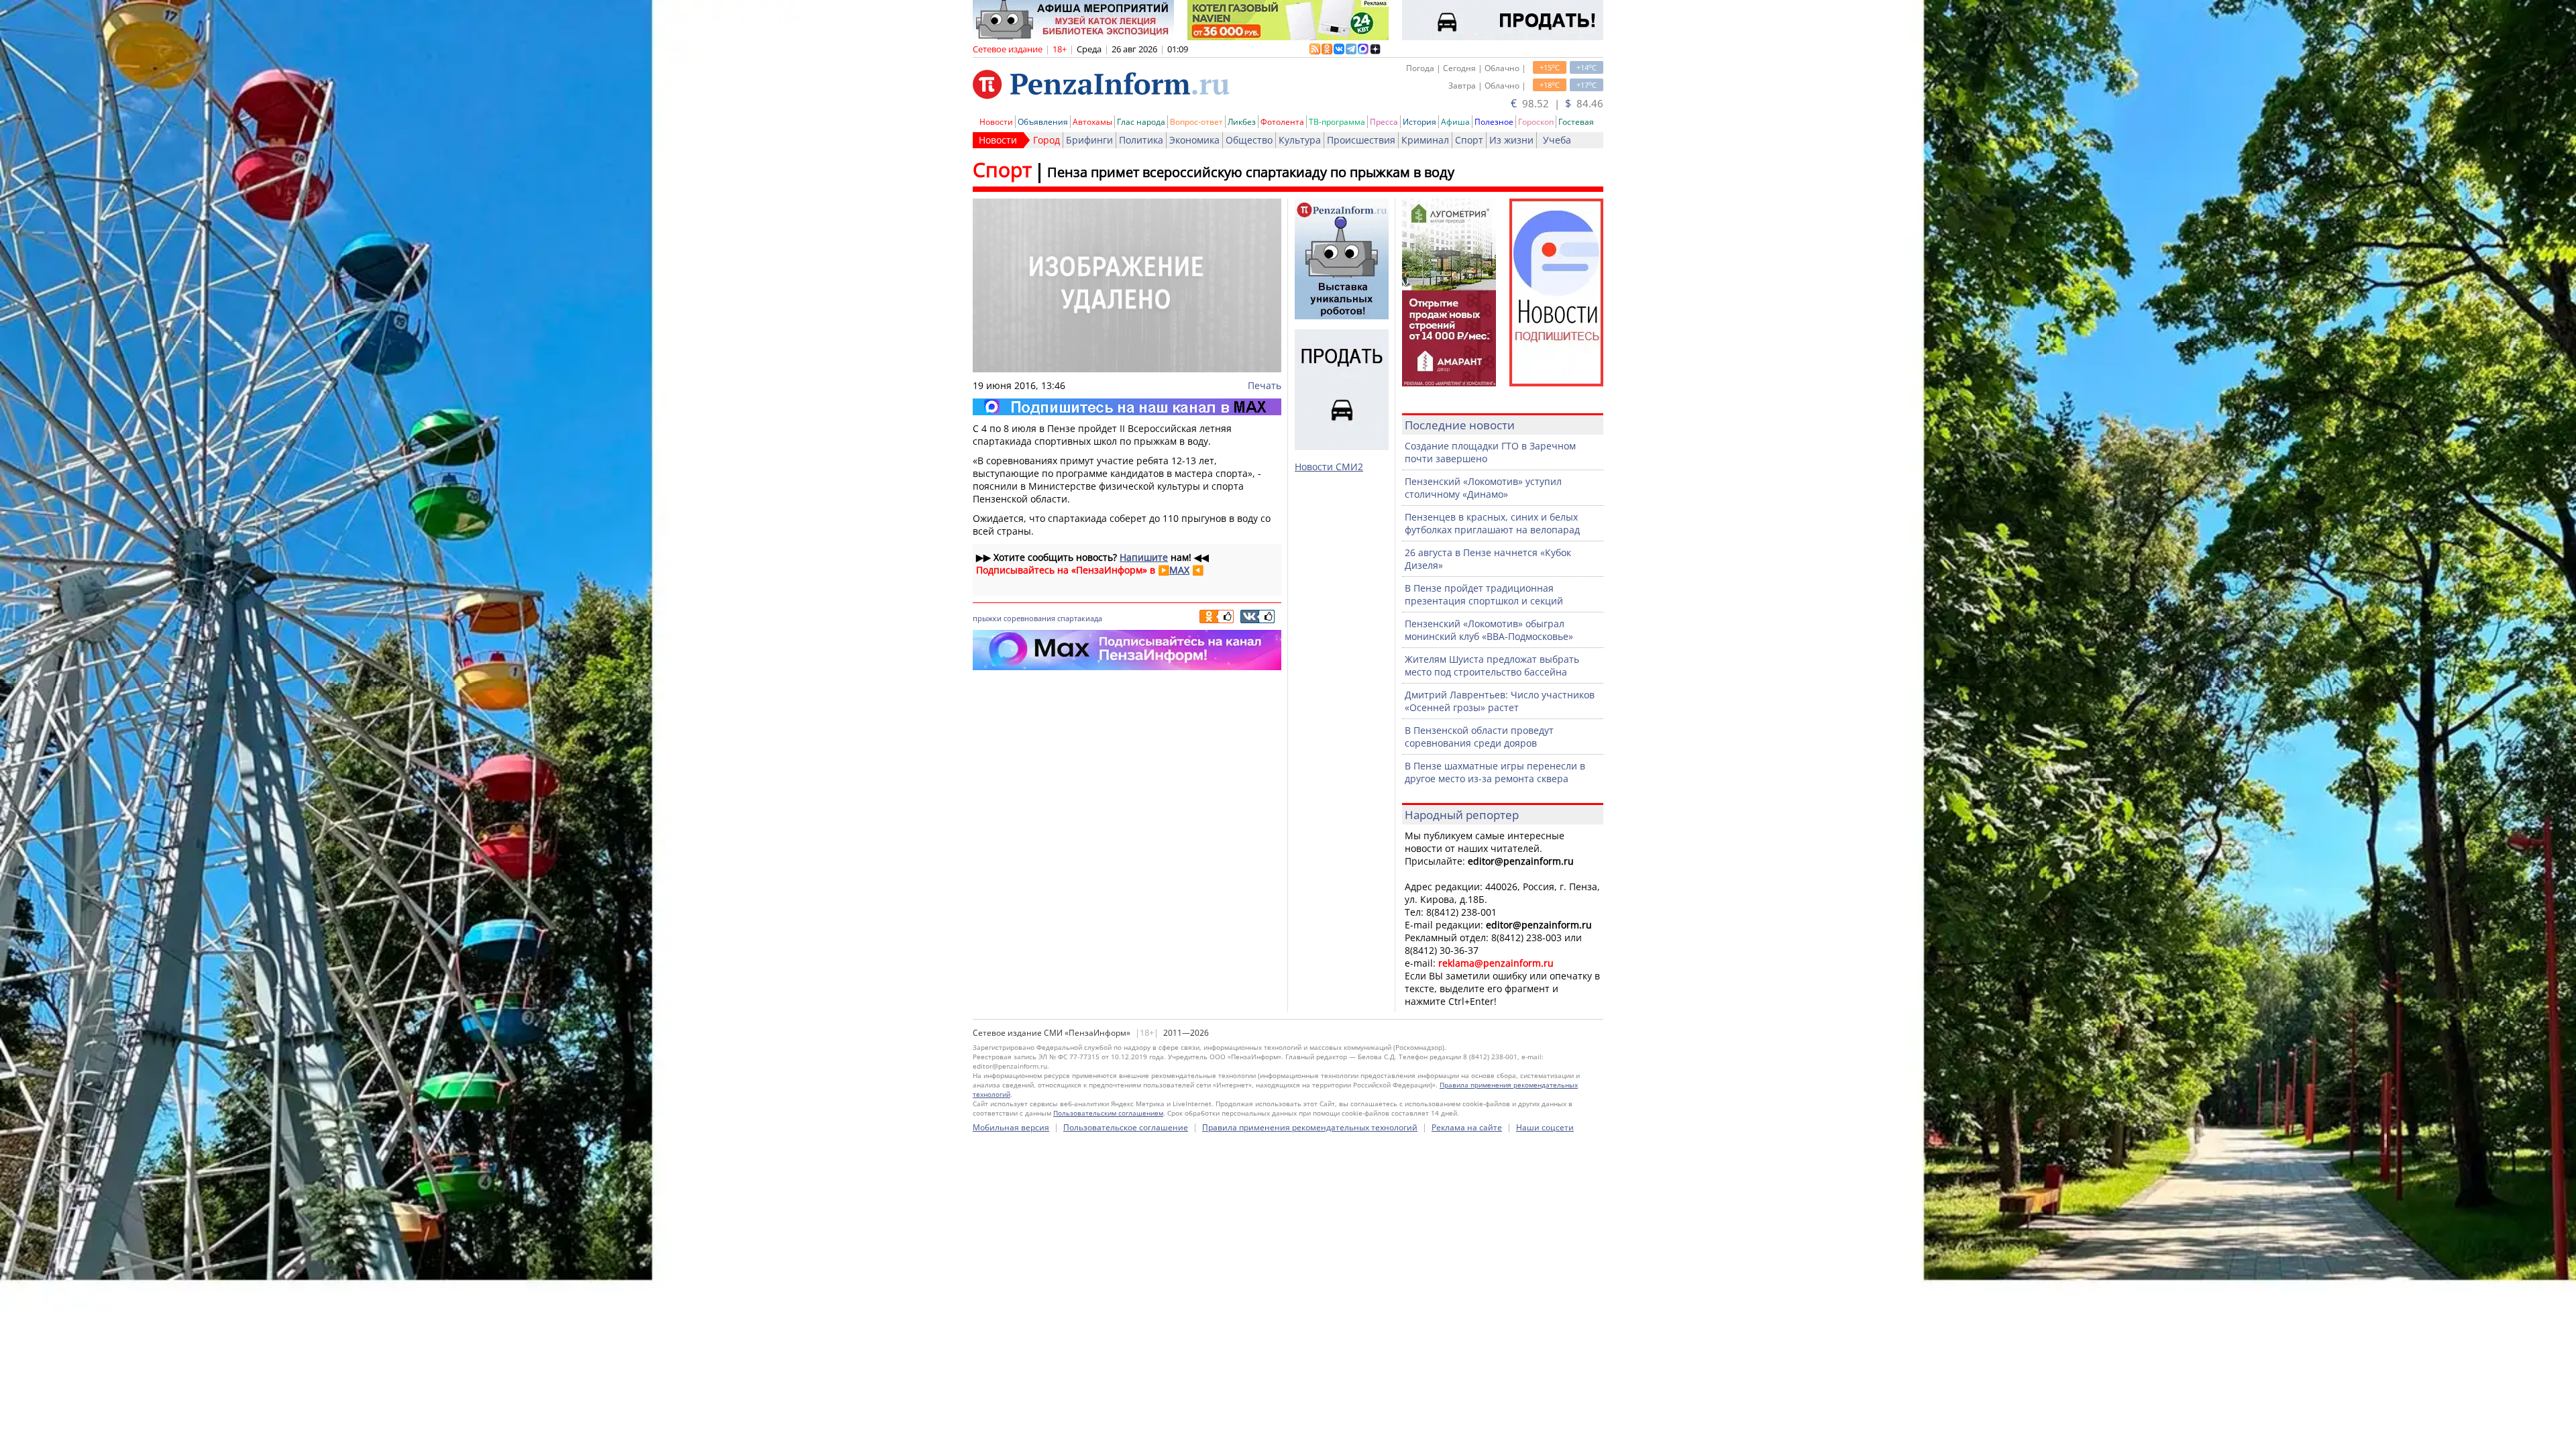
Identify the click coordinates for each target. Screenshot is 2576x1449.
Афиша (1455, 122)
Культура (1300, 140)
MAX (1179, 570)
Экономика (1194, 140)
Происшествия (1361, 140)
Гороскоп (1536, 122)
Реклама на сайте (1467, 1127)
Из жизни (1511, 140)
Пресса (1384, 122)
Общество (1249, 140)
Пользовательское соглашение (1126, 1127)
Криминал (1425, 140)
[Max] (1127, 407)
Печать (1265, 385)
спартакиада (1080, 618)
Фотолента (1282, 122)
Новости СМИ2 (1329, 467)
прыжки (987, 618)
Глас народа (1141, 122)
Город (1046, 140)
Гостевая (1576, 122)
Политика (1141, 140)
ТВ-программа (1337, 122)
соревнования (1029, 618)
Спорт (1469, 140)
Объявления (1043, 122)
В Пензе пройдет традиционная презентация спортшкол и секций (1484, 594)
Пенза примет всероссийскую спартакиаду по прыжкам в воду (1251, 172)
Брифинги (1089, 140)
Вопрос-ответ (1196, 122)
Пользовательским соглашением (1108, 1113)
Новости (996, 122)
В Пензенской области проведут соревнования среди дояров (1479, 737)
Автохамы (1092, 122)
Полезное (1494, 122)
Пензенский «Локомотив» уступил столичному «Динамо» (1483, 488)
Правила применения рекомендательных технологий (1310, 1127)
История (1419, 122)
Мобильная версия (1011, 1127)
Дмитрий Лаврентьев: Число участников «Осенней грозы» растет (1500, 701)
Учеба (1557, 140)
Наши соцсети (1545, 1127)
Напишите (1144, 557)
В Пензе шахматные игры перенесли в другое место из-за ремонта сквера (1495, 772)
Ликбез (1242, 122)
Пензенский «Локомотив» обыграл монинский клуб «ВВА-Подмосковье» (1489, 630)
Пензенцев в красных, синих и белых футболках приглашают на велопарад (1492, 523)
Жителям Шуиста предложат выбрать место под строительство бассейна (1492, 665)
